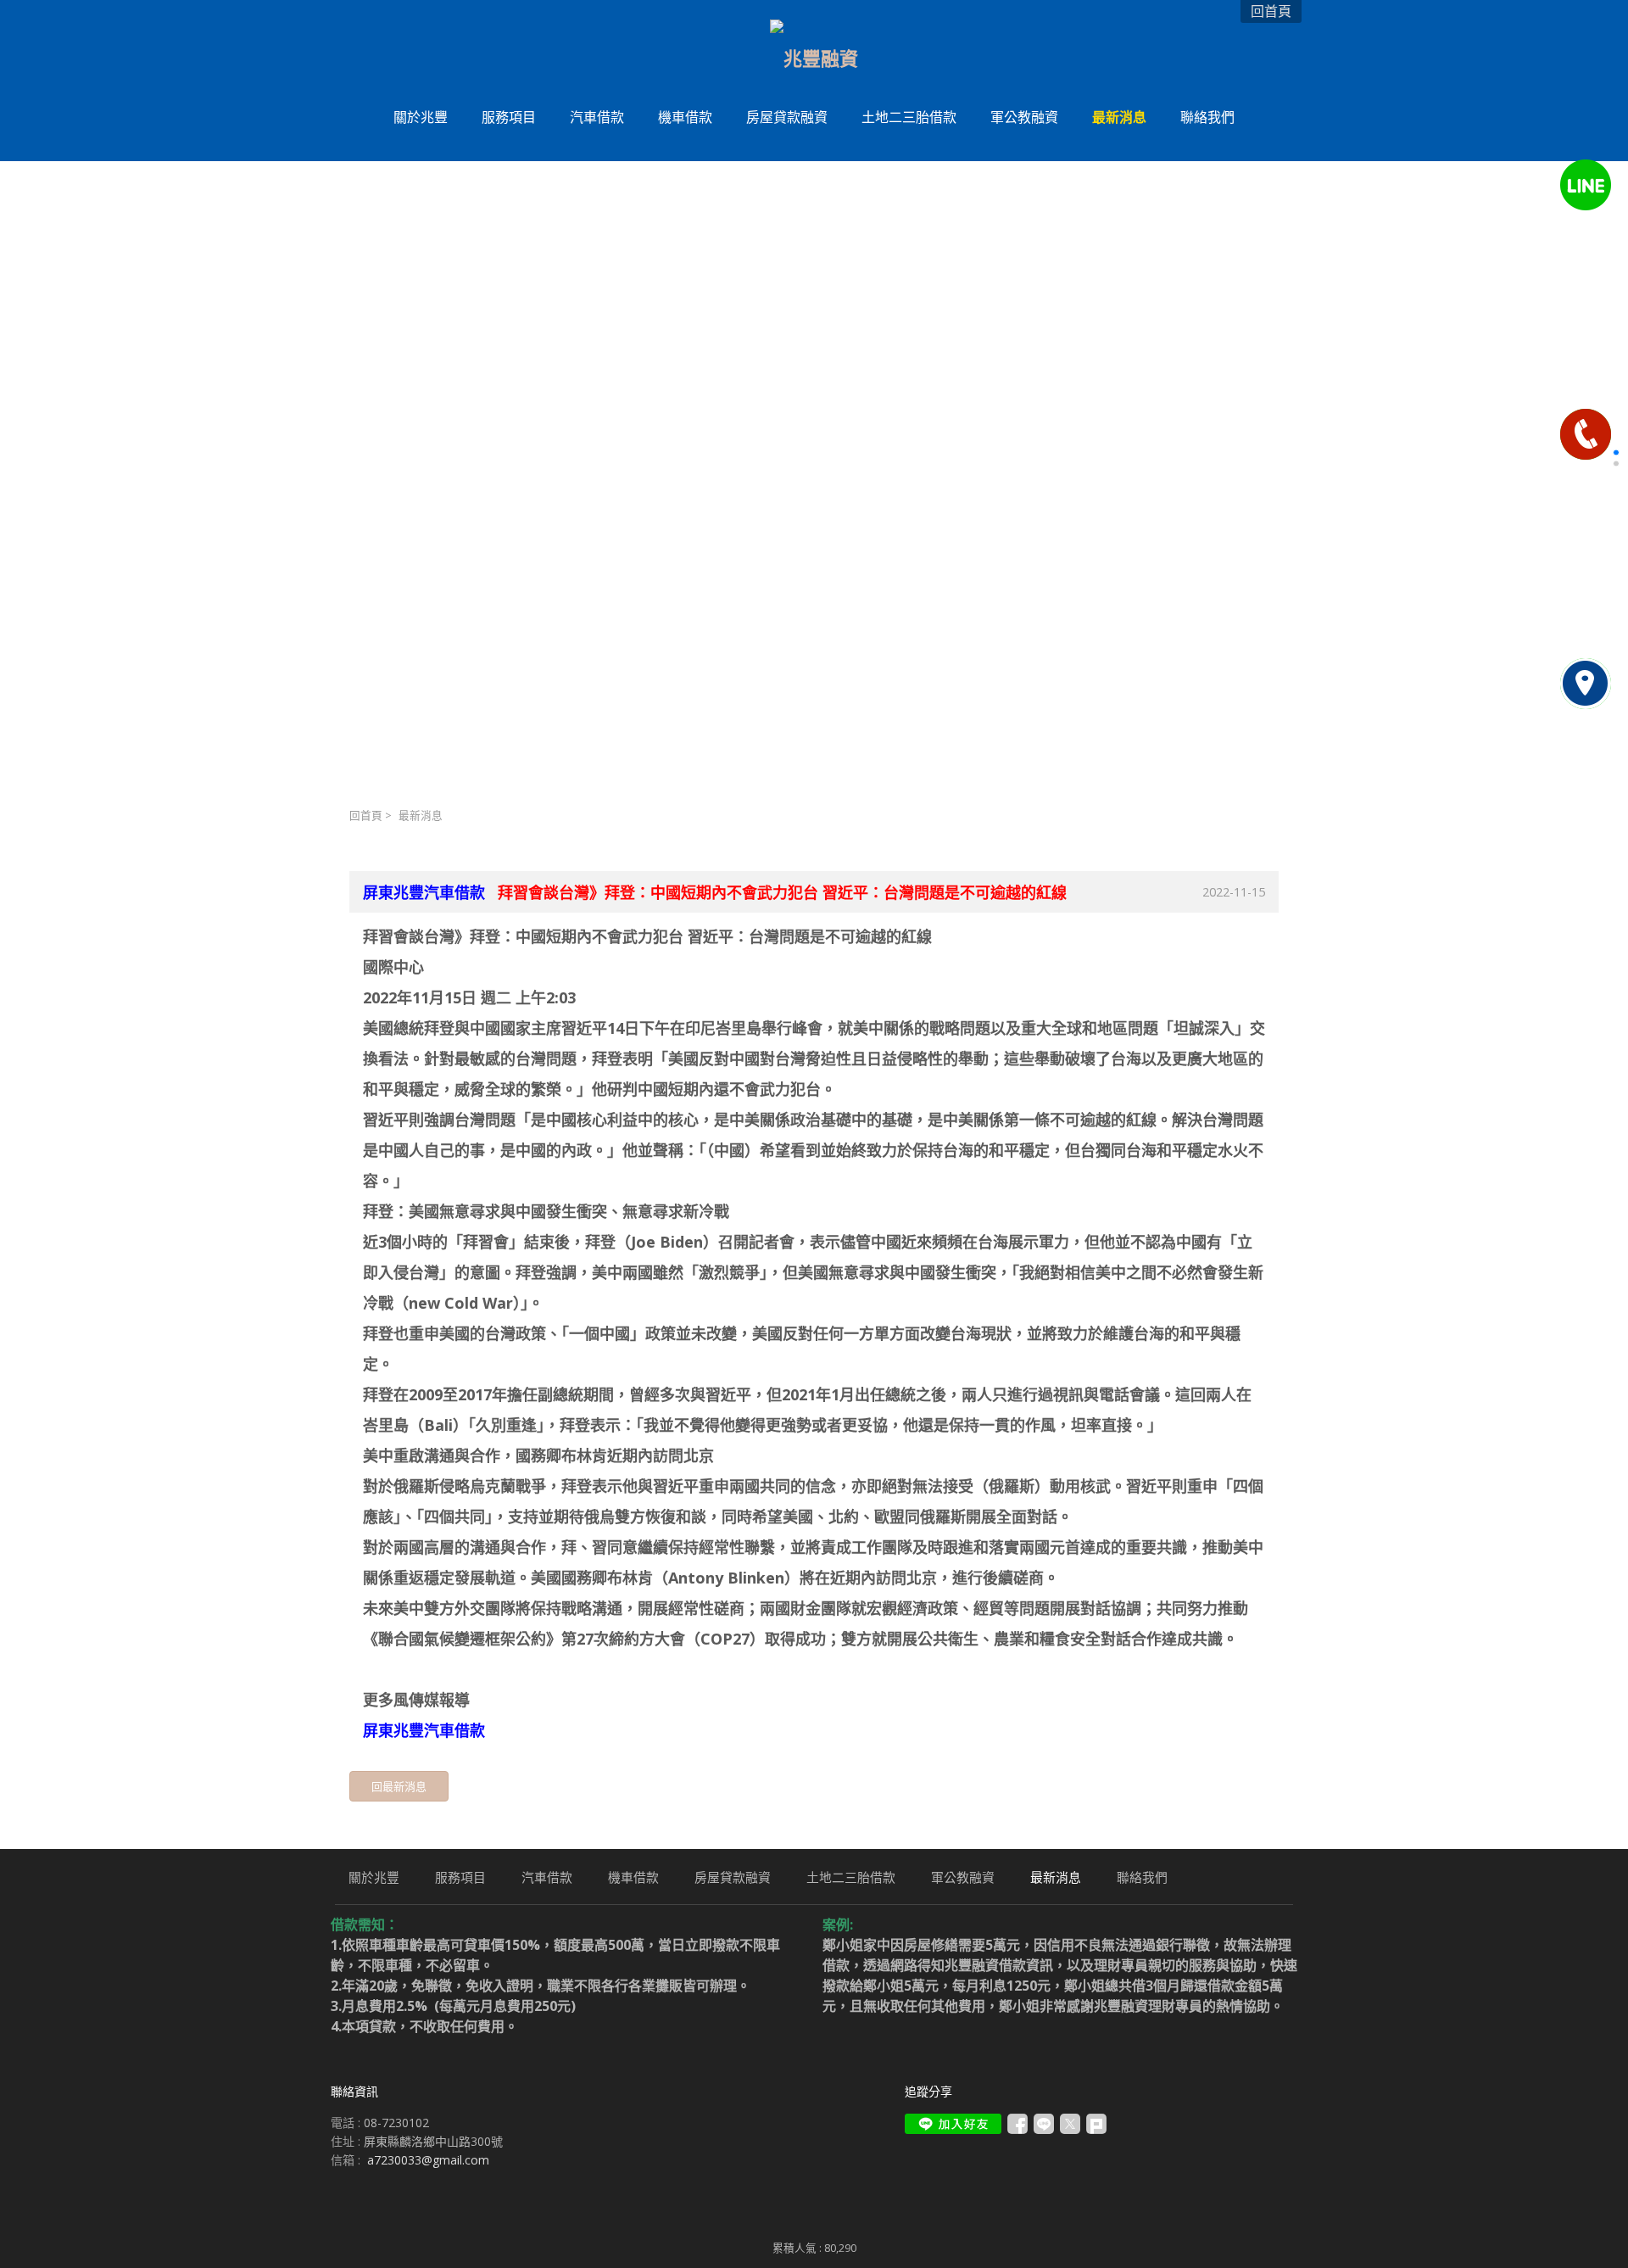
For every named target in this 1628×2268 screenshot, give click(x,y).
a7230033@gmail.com (428, 2160)
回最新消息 (399, 1786)
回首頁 (366, 816)
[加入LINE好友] (953, 2124)
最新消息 (421, 816)
